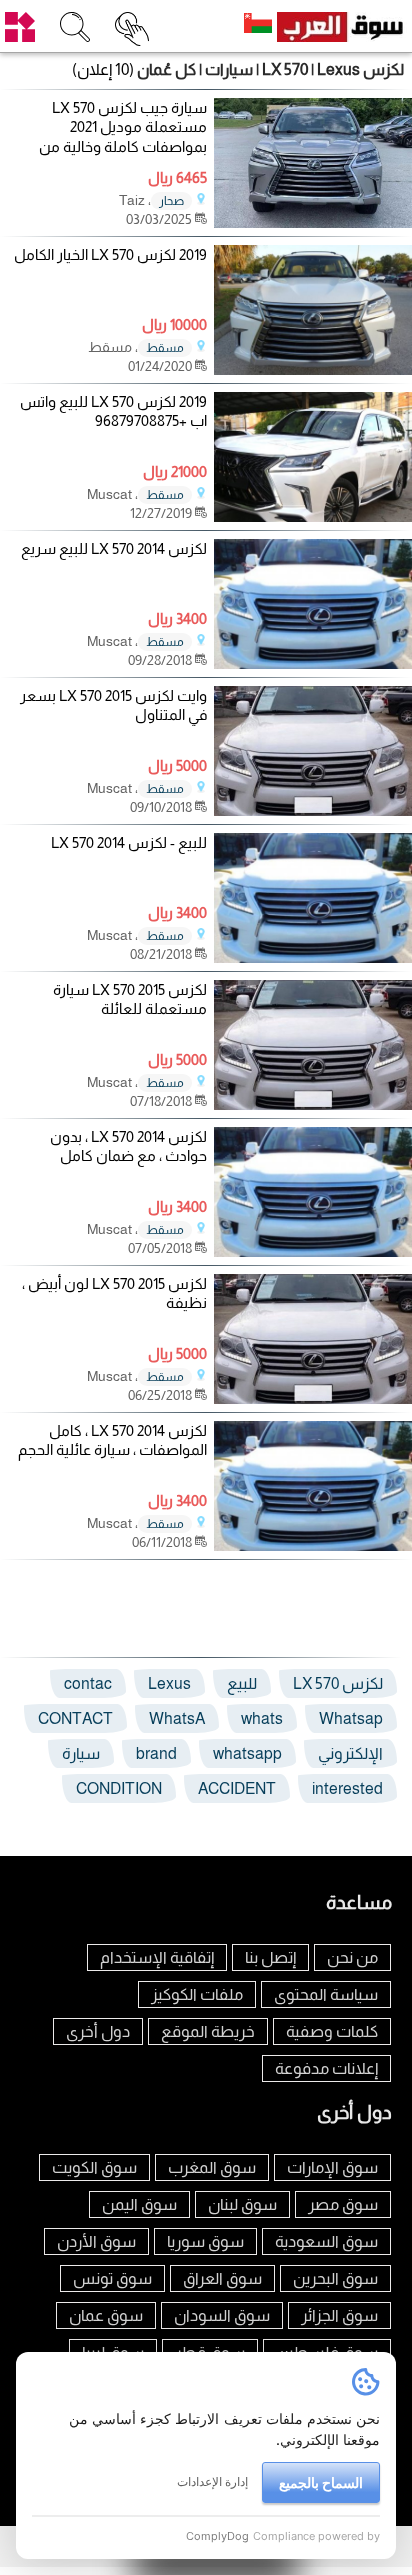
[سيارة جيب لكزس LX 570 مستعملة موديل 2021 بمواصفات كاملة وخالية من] (313, 222)
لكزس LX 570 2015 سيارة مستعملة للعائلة (130, 999)
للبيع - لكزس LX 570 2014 (129, 842)
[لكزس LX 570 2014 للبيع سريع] (313, 663)
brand (156, 1753)
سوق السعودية (326, 2241)
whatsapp (247, 1753)
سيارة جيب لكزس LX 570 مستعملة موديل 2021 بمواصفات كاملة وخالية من (123, 127)
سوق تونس (112, 2278)
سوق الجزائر (339, 2315)
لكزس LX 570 (338, 1683)
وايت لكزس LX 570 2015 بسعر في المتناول (113, 705)
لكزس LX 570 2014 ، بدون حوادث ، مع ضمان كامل (128, 1146)
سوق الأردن (96, 2241)
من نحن (352, 1957)
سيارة (81, 1753)
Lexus (169, 1683)
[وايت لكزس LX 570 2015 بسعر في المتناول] (313, 810)
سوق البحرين (335, 2278)
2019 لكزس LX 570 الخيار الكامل (110, 254)
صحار (171, 201)
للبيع (242, 1683)
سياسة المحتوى (326, 1994)
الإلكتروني (350, 1753)
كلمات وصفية (332, 2031)
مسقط (165, 348)
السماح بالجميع (321, 2482)
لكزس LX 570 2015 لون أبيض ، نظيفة (114, 1293)
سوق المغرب (212, 2167)
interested (347, 1788)
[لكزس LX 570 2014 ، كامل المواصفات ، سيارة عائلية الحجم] (313, 1545)
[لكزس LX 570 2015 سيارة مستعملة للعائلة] (313, 1104)
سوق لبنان (242, 2204)
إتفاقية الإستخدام (157, 1957)
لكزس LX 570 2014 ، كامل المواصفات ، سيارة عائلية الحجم (112, 1440)
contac (88, 1683)
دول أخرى (98, 2031)
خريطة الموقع (208, 2031)
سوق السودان (222, 2315)
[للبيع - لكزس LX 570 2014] (313, 957)
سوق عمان (106, 2315)
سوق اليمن (139, 2204)
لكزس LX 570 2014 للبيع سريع (114, 548)
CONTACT (75, 1718)
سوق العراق (222, 2278)
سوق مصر (343, 2204)
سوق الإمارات (332, 2167)
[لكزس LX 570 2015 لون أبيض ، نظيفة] (313, 1398)
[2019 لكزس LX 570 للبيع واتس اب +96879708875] (313, 516)
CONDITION (119, 1788)
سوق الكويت (94, 2167)
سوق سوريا (205, 2241)
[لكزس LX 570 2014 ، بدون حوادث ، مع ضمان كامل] (313, 1251)
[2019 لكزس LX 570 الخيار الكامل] (313, 369)
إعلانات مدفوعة (326, 2068)
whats (262, 1718)
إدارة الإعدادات (212, 2481)
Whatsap (351, 1718)
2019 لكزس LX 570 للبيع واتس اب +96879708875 (113, 411)
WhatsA (177, 1718)
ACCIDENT (237, 1788)
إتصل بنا (270, 1957)
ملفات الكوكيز (197, 1994)
